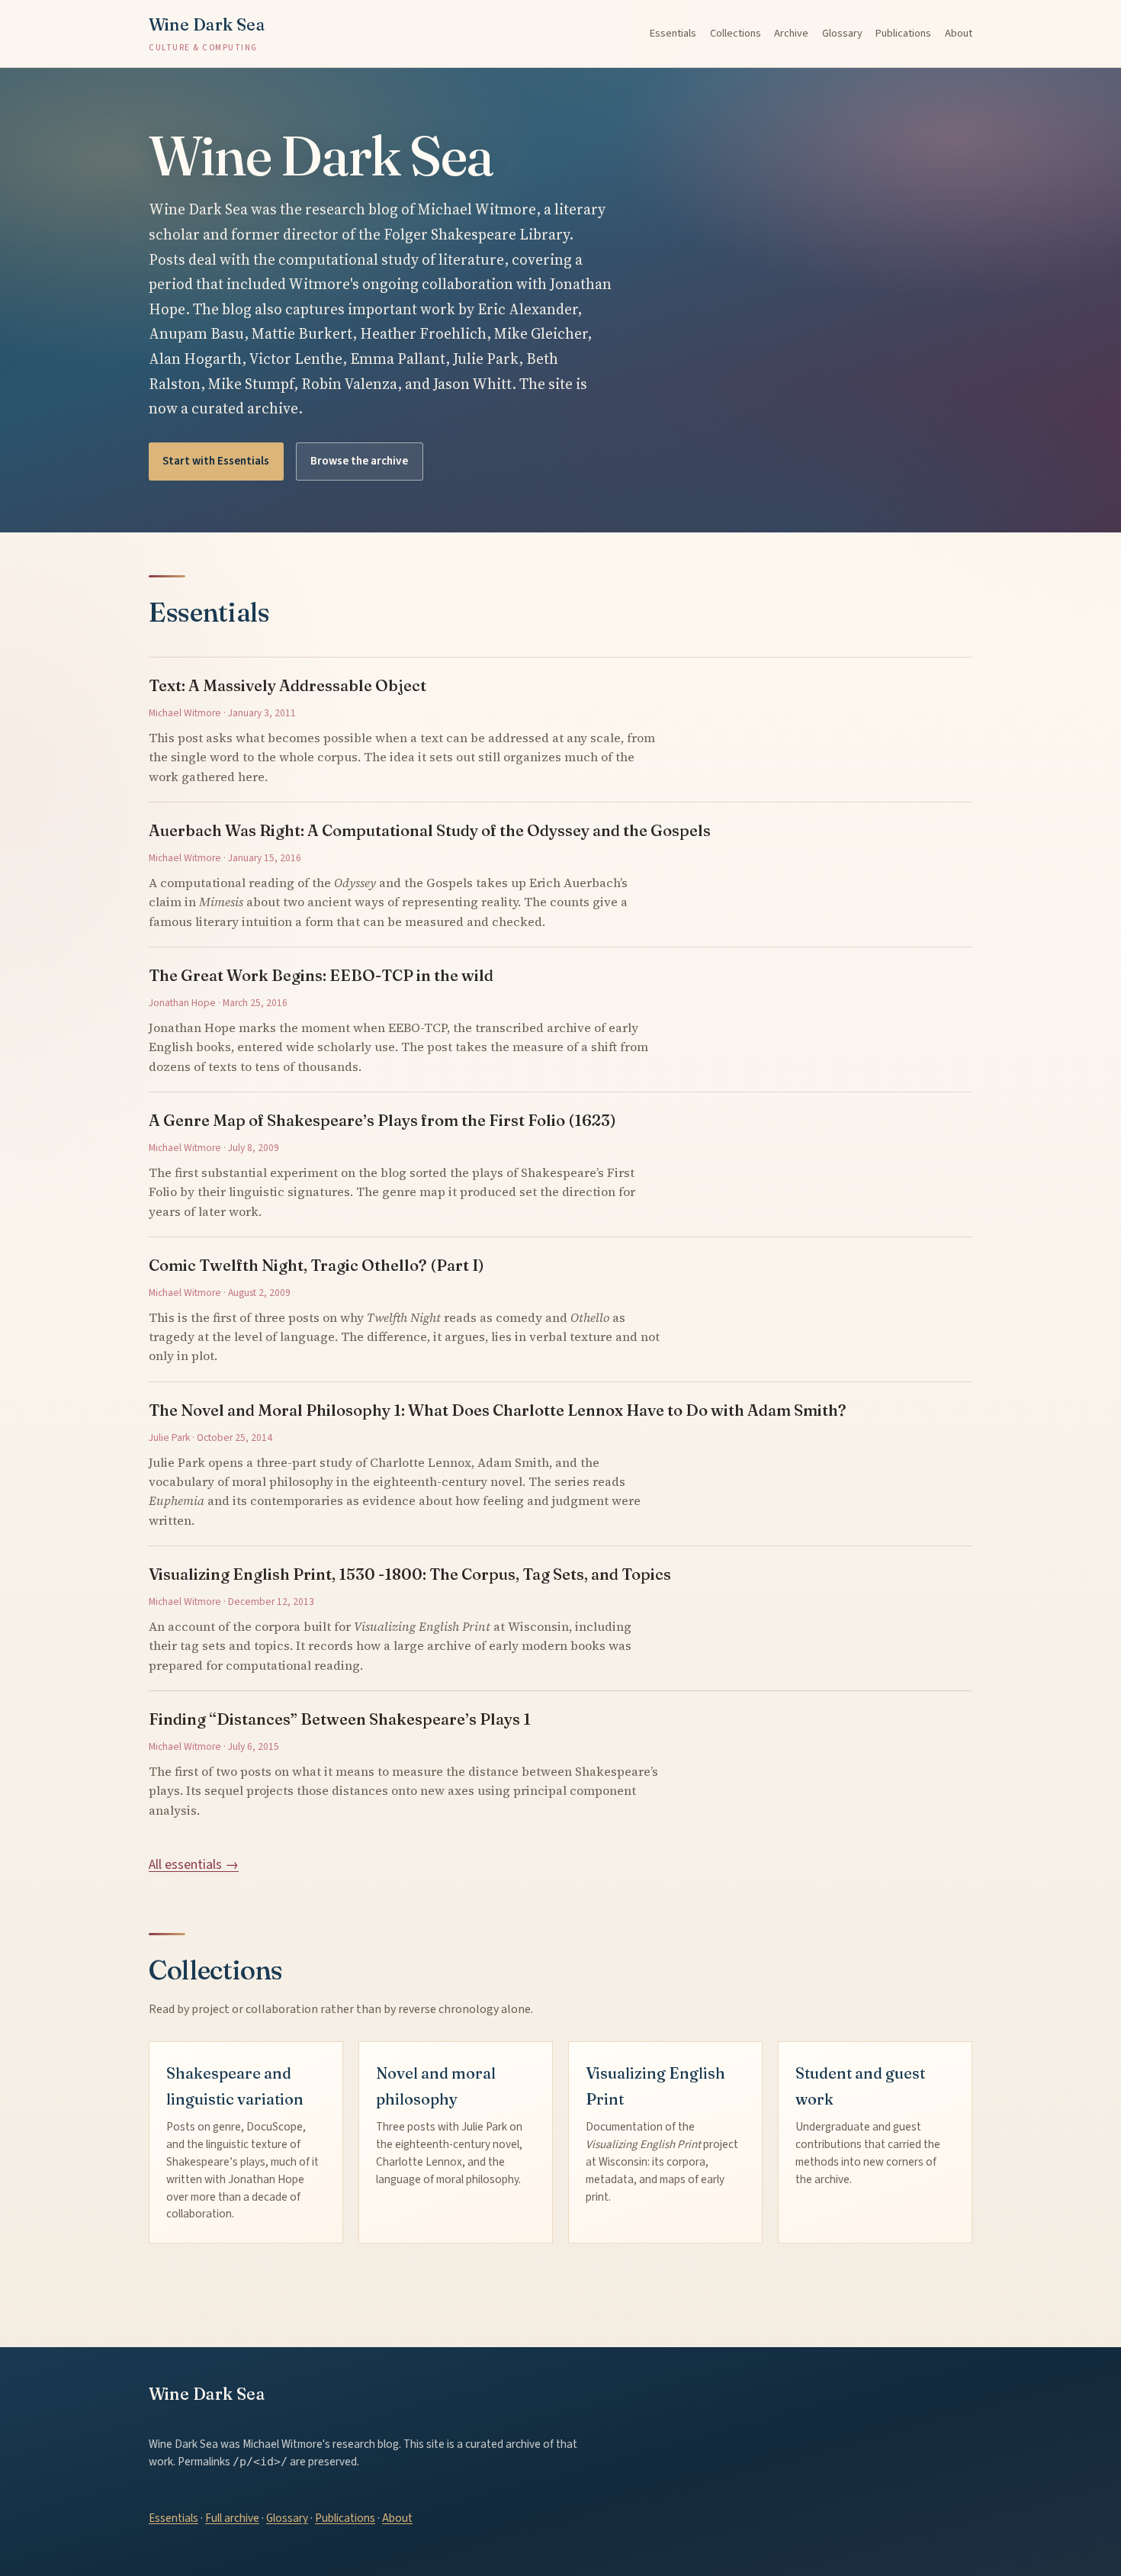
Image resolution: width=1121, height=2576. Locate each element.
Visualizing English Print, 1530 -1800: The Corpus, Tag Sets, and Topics (410, 1574)
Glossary (842, 33)
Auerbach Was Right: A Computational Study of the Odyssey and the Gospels (430, 830)
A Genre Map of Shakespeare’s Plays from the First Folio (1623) (382, 1120)
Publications (903, 33)
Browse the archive (359, 461)
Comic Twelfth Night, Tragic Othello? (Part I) (316, 1265)
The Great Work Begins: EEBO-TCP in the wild (321, 975)
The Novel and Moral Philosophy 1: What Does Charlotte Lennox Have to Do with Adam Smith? (498, 1410)
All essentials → (194, 1865)
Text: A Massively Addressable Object (287, 685)
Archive (791, 33)
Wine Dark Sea (207, 34)
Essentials (673, 33)
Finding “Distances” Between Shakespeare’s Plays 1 (340, 1719)
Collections (736, 33)
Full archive (232, 2518)
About (959, 33)
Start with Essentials (216, 461)
